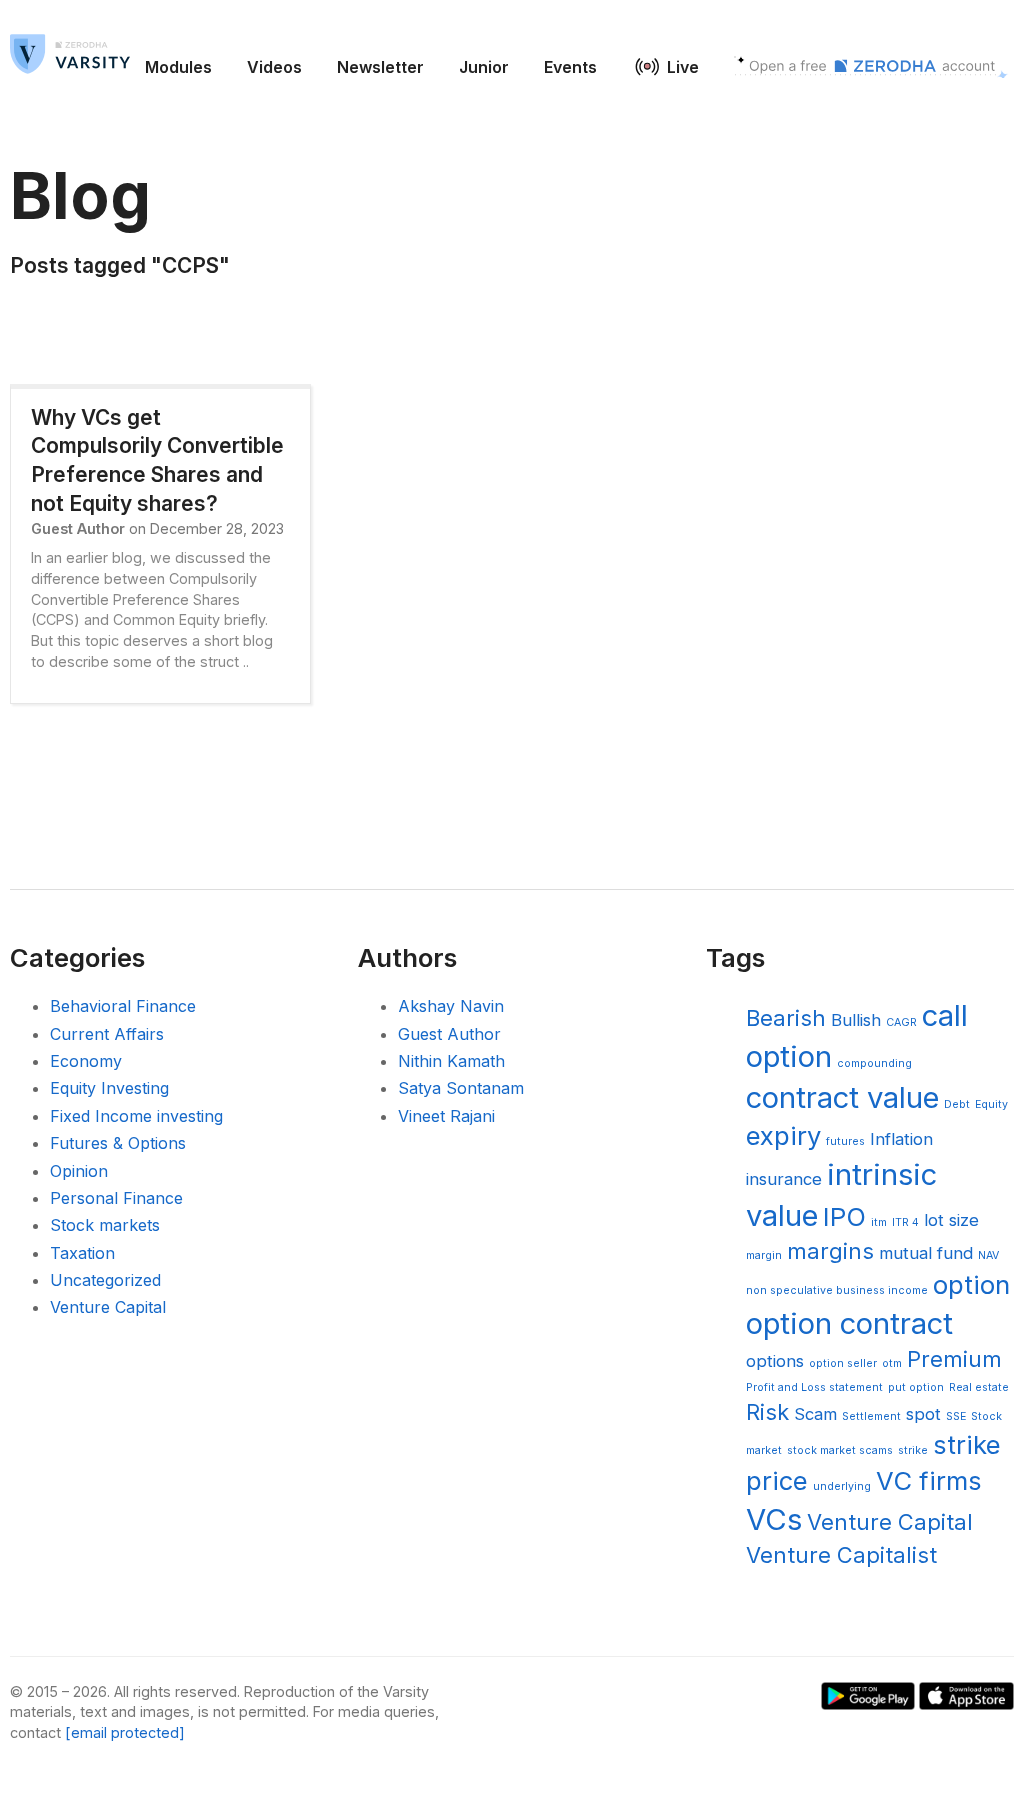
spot (923, 1414)
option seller (843, 1363)
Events (570, 67)
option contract (849, 1323)
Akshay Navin (451, 1006)
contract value (842, 1097)
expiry (783, 1135)
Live (683, 67)
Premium (954, 1359)
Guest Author (449, 1034)
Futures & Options (118, 1143)
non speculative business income (837, 1290)
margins (830, 1251)
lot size (951, 1220)
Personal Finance (116, 1198)
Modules (178, 67)
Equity (991, 1104)
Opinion (79, 1171)
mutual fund (926, 1253)
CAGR (901, 1022)
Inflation (901, 1139)
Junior (484, 67)
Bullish (856, 1020)
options (775, 1361)
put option (916, 1387)
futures (845, 1141)
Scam (815, 1414)
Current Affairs (107, 1034)
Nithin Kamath (451, 1061)
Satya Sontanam (461, 1088)
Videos (274, 67)
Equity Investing (109, 1088)
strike (913, 1450)
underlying (842, 1486)
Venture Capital (108, 1307)
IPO (844, 1216)
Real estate (979, 1387)
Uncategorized (105, 1280)
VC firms (929, 1480)
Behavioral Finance (123, 1006)
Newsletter (380, 67)
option (971, 1284)
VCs (774, 1519)
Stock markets (105, 1225)
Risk (767, 1412)
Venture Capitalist (841, 1555)
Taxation (82, 1253)
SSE (956, 1416)
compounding (874, 1063)
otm (892, 1363)
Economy (86, 1061)
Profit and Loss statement (814, 1387)
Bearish (786, 1018)
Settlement (871, 1416)
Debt (957, 1104)
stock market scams (840, 1450)
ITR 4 (905, 1222)
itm (879, 1222)
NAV (988, 1255)
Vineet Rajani (446, 1116)
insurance (784, 1179)
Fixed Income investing (136, 1116)
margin (764, 1255)
